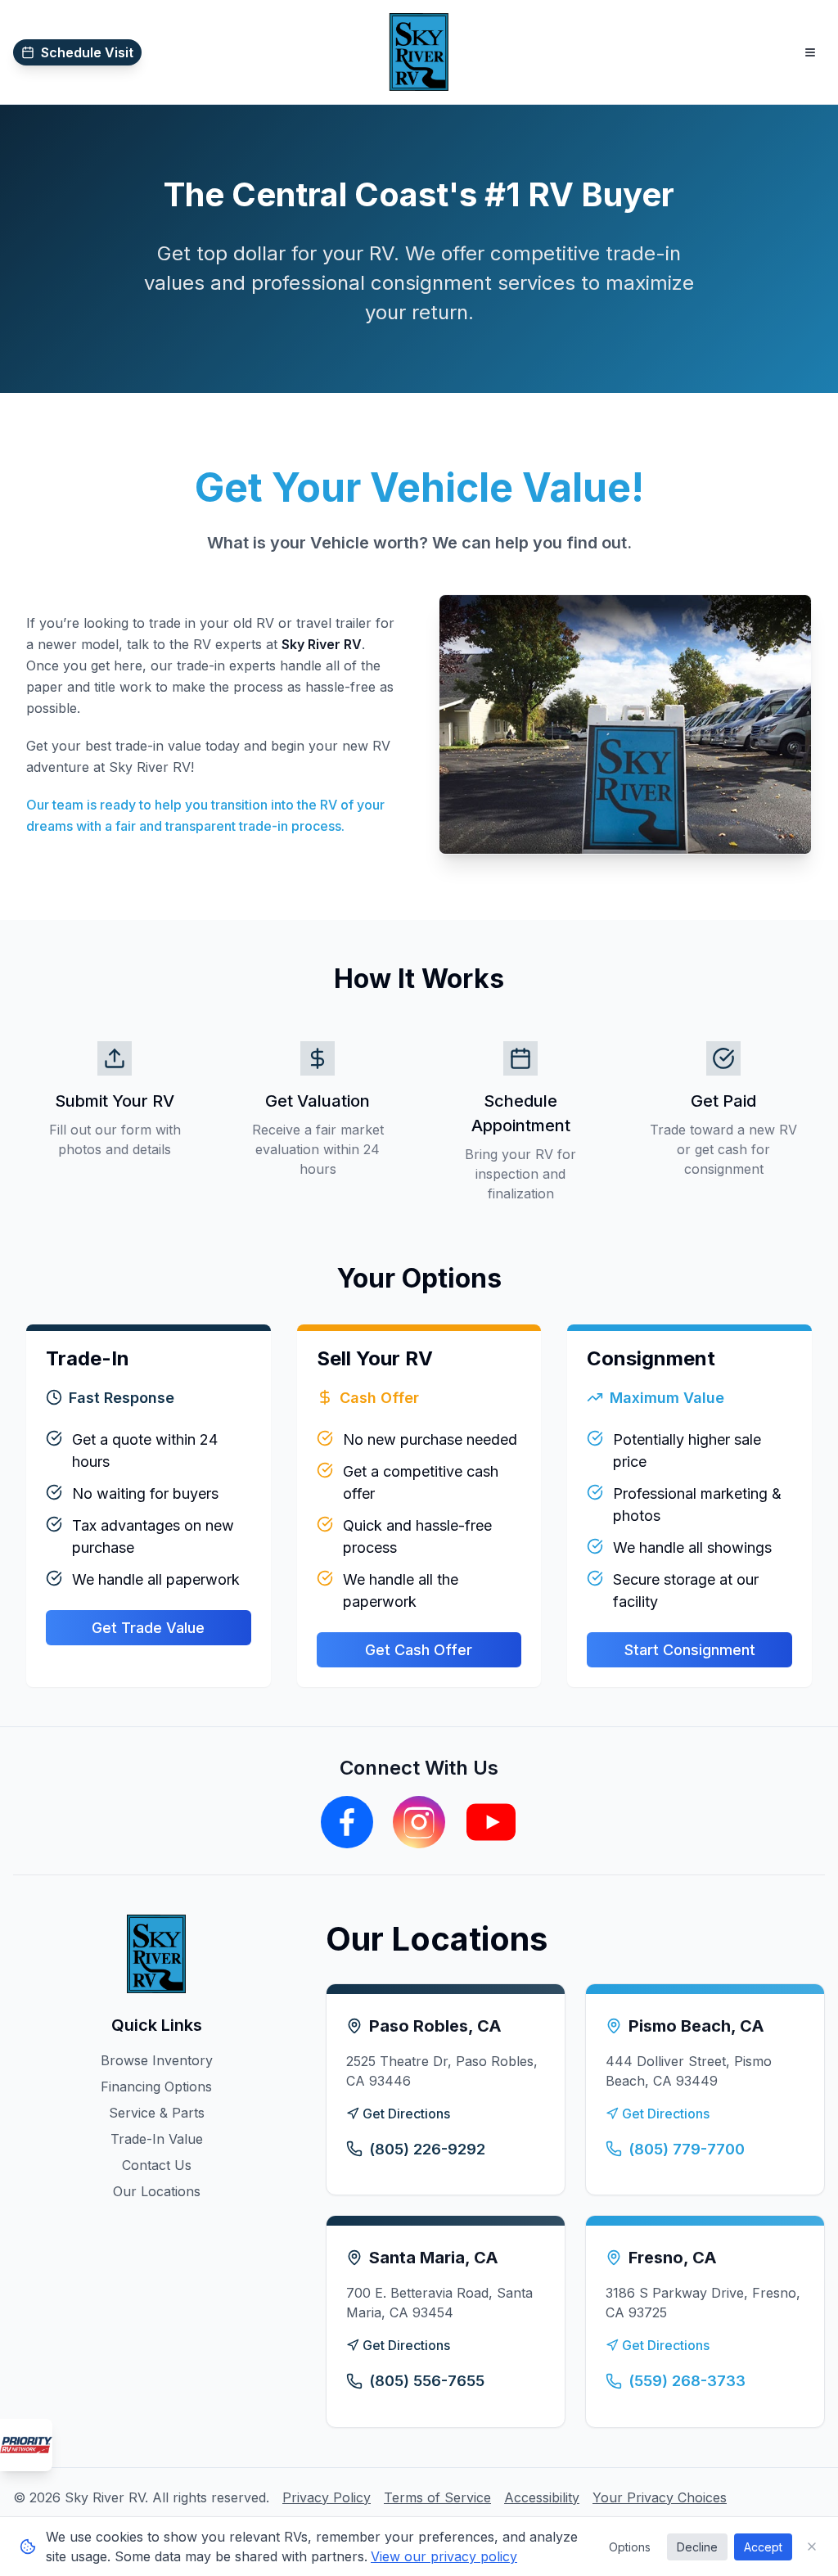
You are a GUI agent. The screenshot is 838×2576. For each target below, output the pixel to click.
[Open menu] (810, 52)
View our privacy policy (444, 2556)
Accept (763, 2547)
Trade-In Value (157, 2139)
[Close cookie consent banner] (812, 2547)
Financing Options (156, 2087)
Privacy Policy (327, 2497)
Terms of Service (437, 2497)
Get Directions (406, 2114)
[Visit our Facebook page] (347, 1822)
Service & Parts (157, 2113)
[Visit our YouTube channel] (491, 1822)
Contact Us (157, 2165)
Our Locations (157, 2191)
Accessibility (542, 2497)
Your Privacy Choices (660, 2497)
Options (630, 2547)
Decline (697, 2547)
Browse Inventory (157, 2060)
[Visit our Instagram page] (419, 1822)
